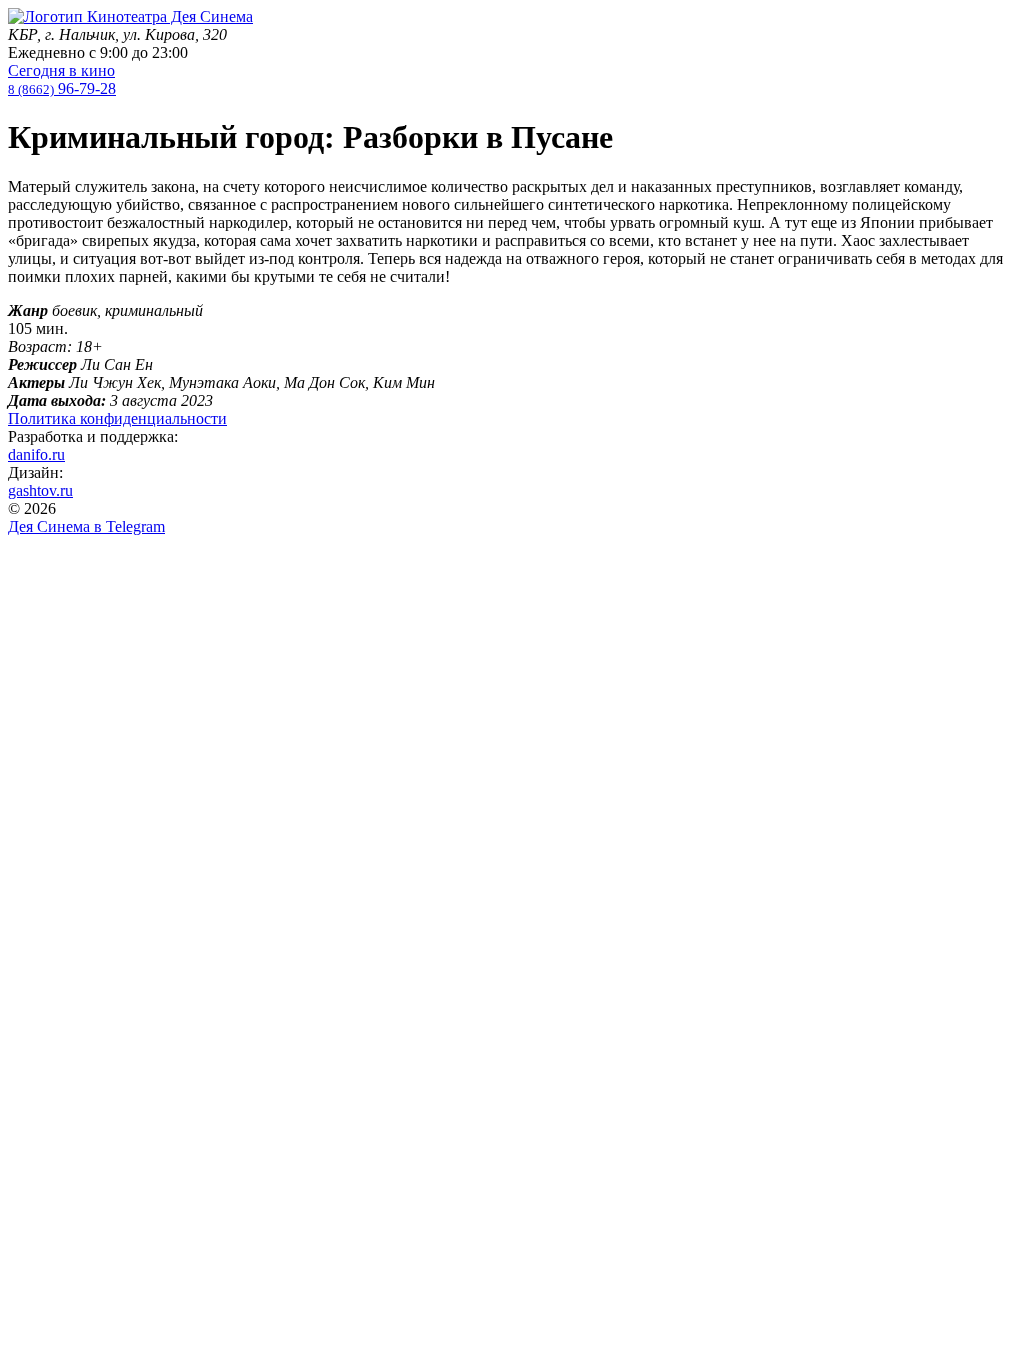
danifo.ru (36, 454)
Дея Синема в (86, 526)
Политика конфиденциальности (117, 418)
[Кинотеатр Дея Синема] (130, 16)
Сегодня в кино (61, 70)
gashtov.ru (40, 490)
